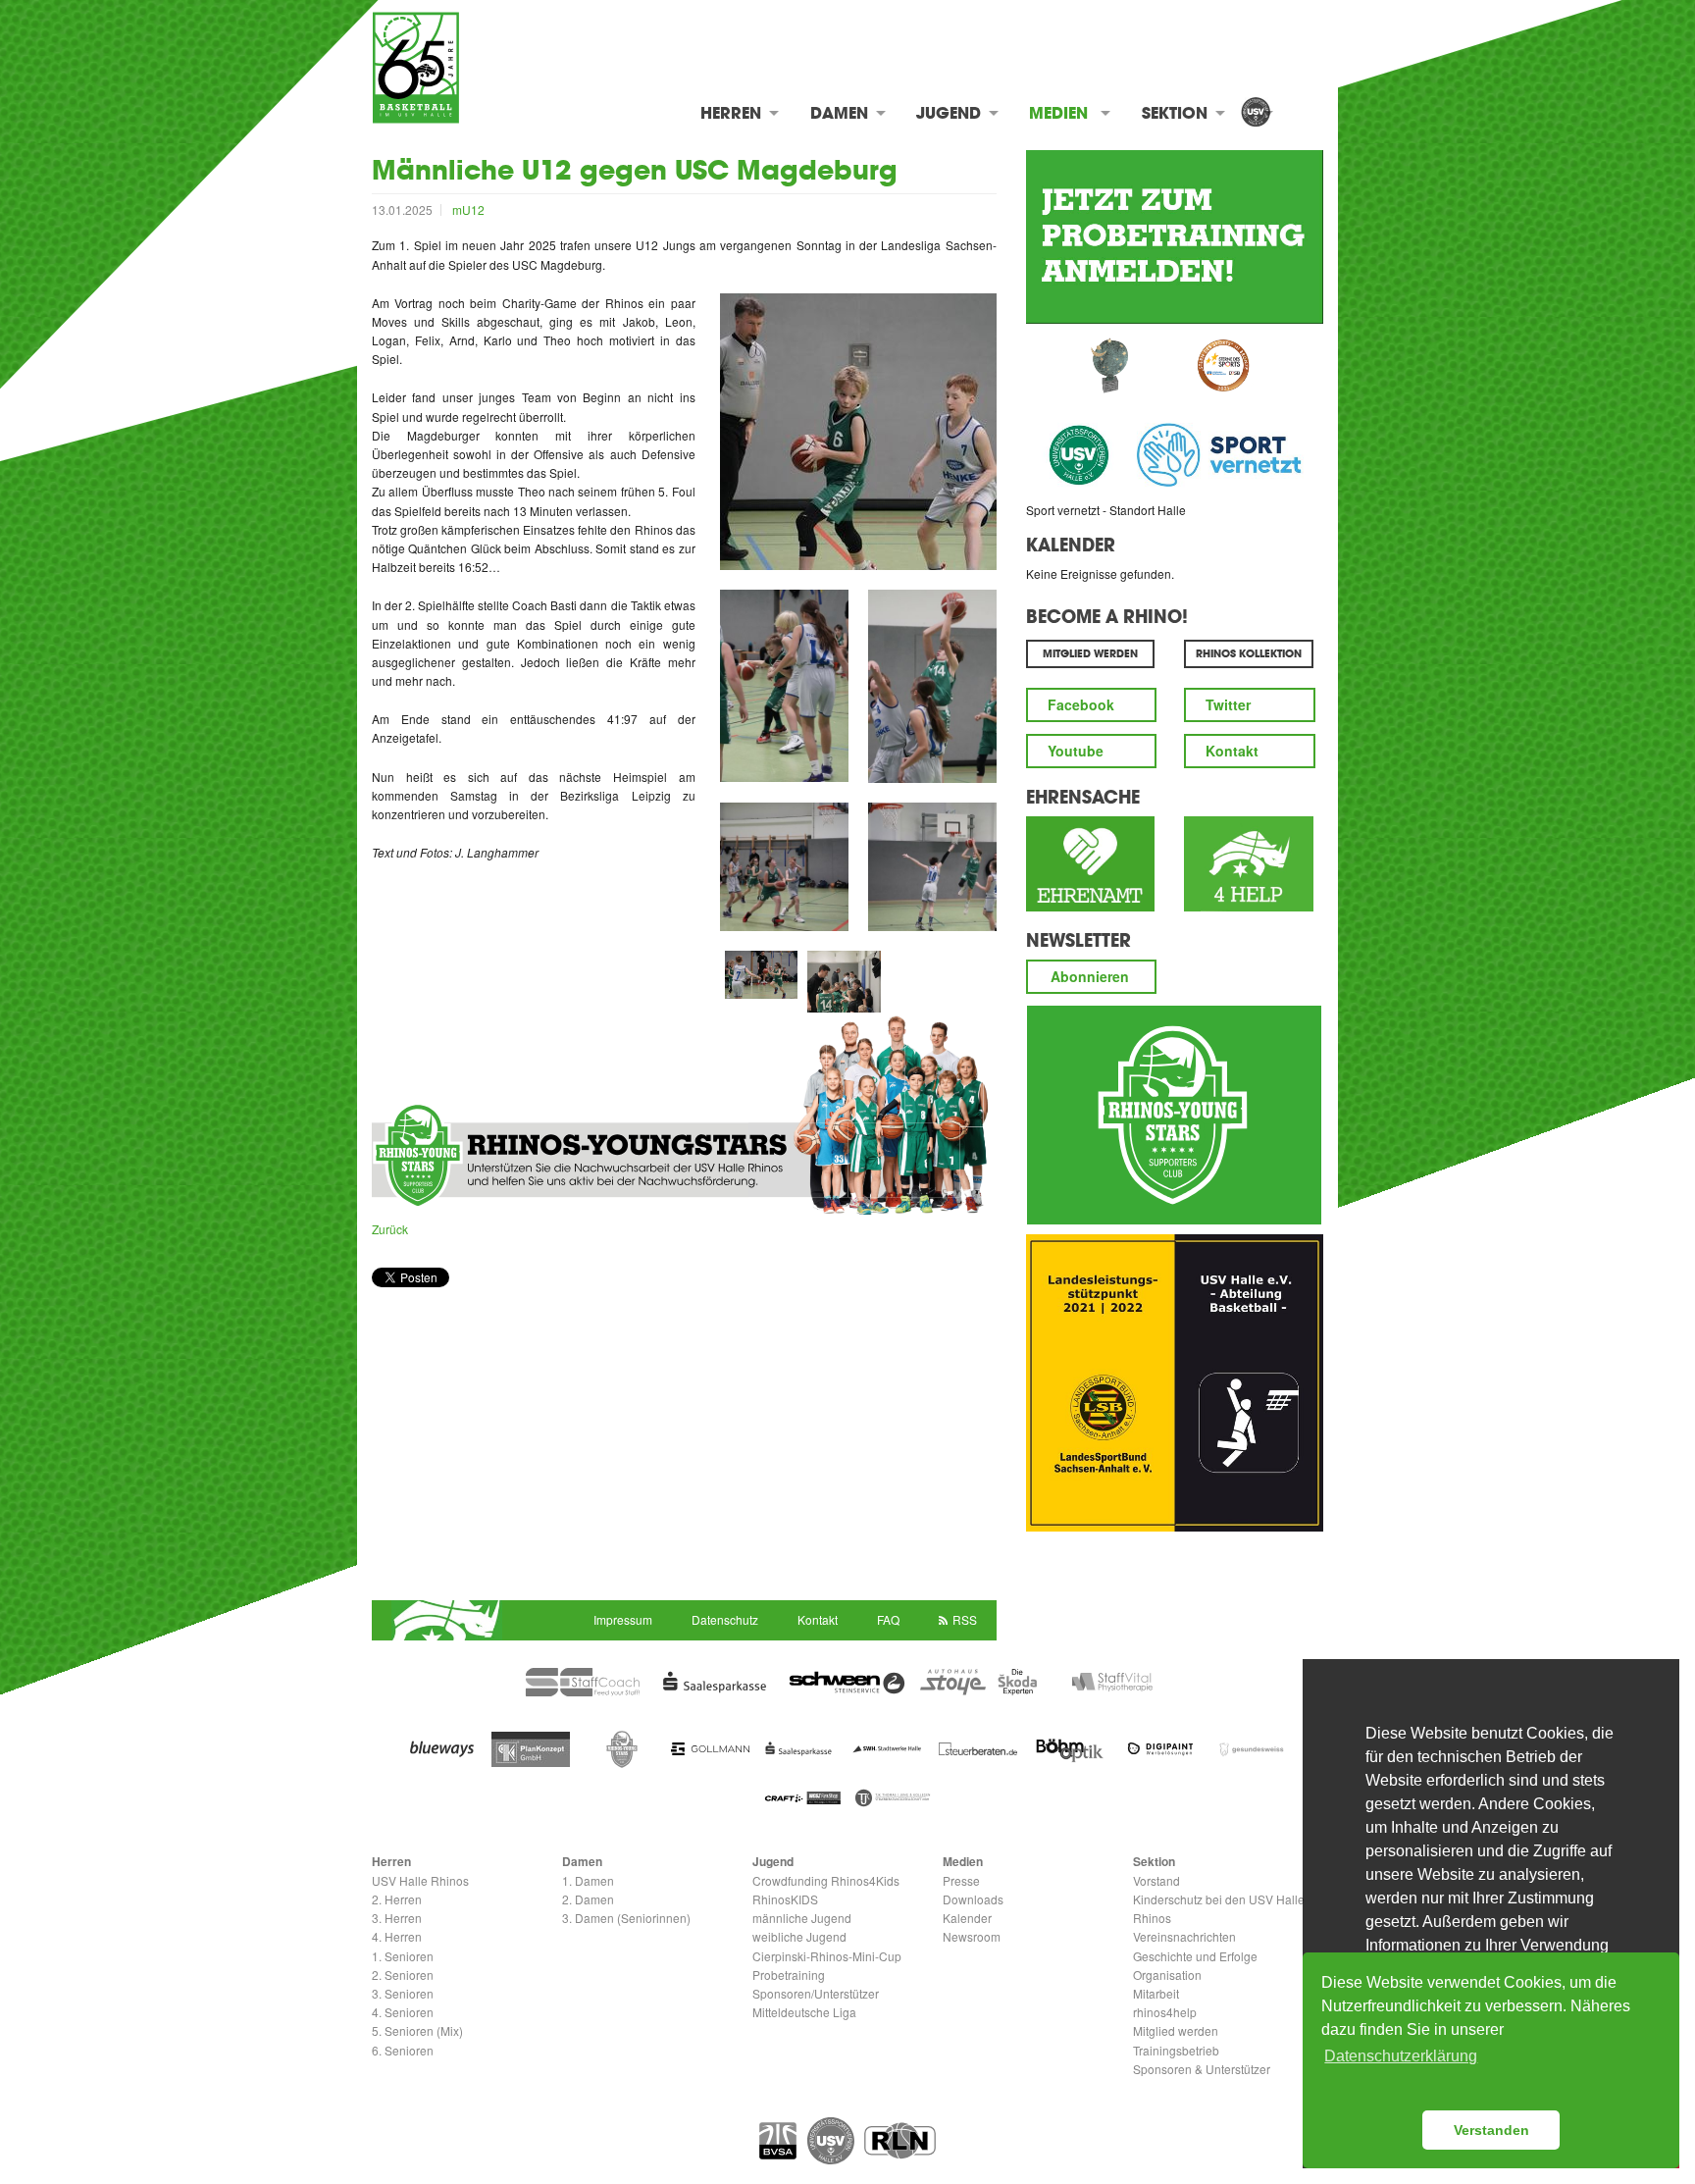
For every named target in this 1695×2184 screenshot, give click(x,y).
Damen (839, 113)
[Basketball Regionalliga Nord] (900, 2141)
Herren (731, 113)
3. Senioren (403, 1993)
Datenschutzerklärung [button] (1401, 2056)
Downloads (973, 1899)
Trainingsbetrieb (1176, 2050)
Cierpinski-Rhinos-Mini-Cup (827, 1956)
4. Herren (397, 1936)
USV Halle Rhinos (420, 1880)
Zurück (390, 1229)
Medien (1058, 113)
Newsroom (972, 1936)
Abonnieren (1090, 976)
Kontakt (1232, 751)
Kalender (1071, 545)
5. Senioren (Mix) (417, 2030)
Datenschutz (725, 1619)
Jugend (949, 113)
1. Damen (588, 1880)
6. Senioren (403, 2050)
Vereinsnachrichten (1184, 1936)
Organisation (1167, 1975)
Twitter (1228, 704)
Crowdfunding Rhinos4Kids (826, 1880)
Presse (961, 1880)
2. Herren (397, 1899)
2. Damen (588, 1899)
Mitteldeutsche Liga (804, 2012)
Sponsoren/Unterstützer (816, 1993)
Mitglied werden (1176, 2030)
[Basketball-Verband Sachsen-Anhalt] (778, 2141)
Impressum (623, 1619)
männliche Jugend (802, 1918)
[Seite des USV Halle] (831, 2141)
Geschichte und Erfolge (1195, 1956)
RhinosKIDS (785, 1899)
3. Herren (397, 1918)
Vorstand (1156, 1880)
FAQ (888, 1619)
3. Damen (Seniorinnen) (626, 1918)
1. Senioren (403, 1956)
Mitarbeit (1156, 1993)
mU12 (468, 209)
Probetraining (789, 1975)
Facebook (1081, 704)
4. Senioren (403, 2012)
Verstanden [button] (1491, 2130)
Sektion (1175, 113)
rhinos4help (1165, 2012)
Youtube (1076, 751)
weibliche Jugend (799, 1936)
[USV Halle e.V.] (1256, 113)
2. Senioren (403, 1975)
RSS (965, 1619)
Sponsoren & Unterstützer (1202, 2069)
